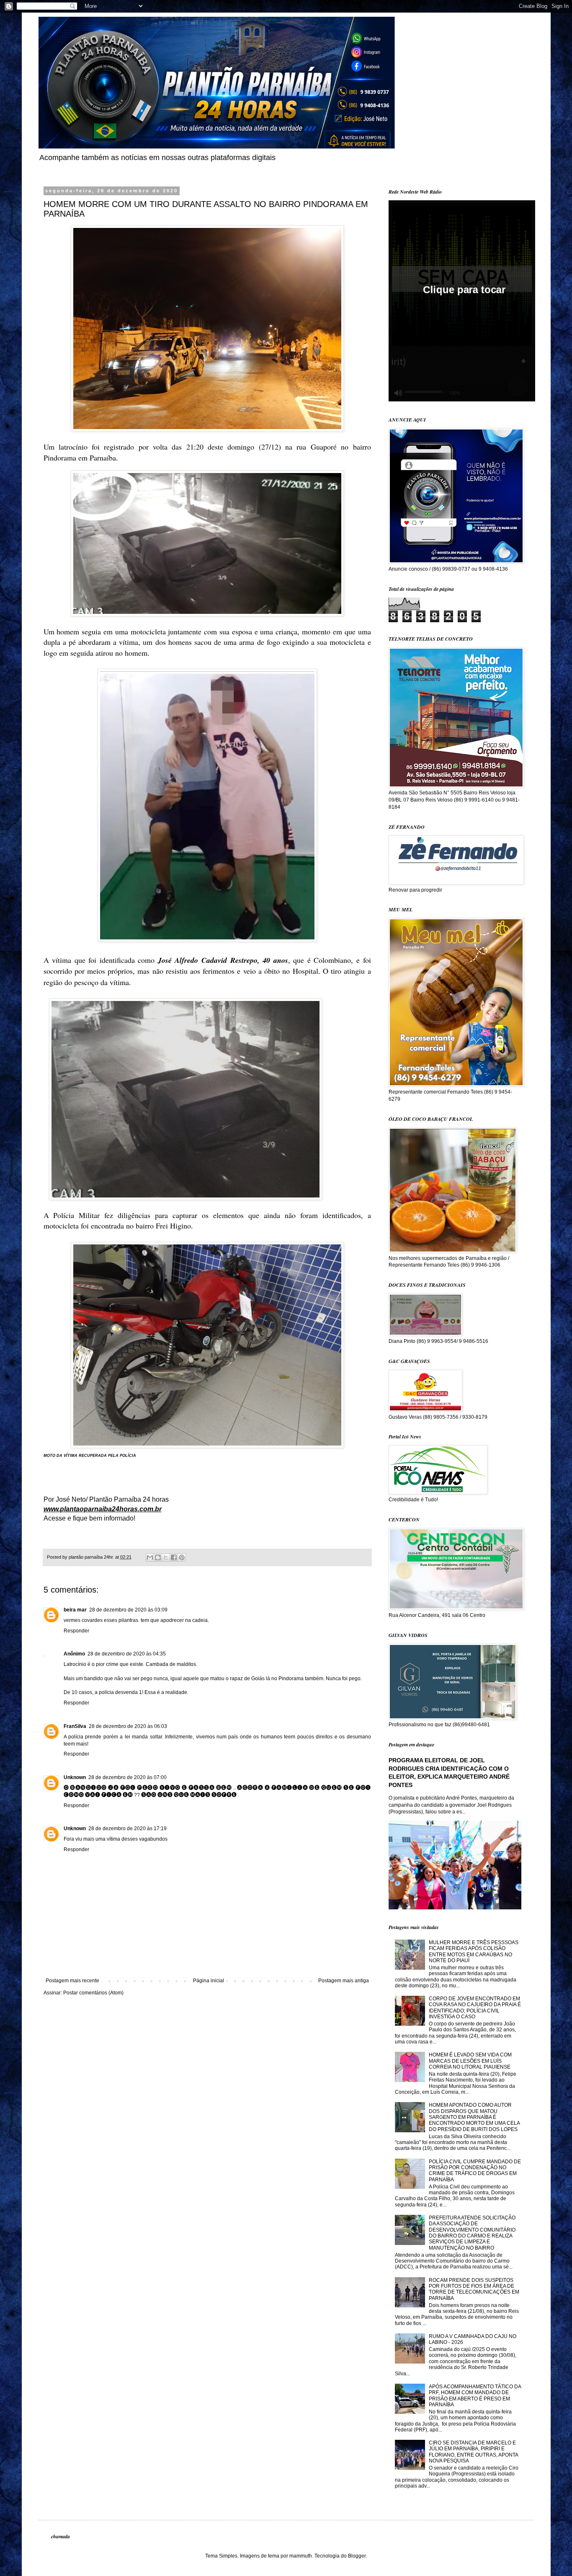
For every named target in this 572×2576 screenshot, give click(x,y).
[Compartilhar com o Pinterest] (182, 1557)
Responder (76, 1631)
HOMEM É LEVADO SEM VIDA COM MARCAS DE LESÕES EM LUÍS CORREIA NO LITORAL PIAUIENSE (470, 2061)
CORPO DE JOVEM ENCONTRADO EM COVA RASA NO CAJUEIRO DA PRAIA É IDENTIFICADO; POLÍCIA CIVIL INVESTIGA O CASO (475, 2008)
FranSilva (75, 1726)
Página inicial (209, 1981)
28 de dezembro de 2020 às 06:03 (128, 1726)
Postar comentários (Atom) (93, 1993)
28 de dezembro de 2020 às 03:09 (128, 1610)
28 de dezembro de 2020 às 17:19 (128, 1829)
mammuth (301, 2556)
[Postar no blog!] (158, 1557)
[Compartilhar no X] (166, 1557)
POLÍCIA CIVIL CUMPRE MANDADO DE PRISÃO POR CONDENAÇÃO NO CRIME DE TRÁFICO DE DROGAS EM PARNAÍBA (475, 2171)
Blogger (357, 2556)
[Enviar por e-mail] (150, 1557)
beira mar (75, 1610)
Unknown (75, 1777)
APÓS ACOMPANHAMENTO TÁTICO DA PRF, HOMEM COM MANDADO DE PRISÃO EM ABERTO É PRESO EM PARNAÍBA (475, 2396)
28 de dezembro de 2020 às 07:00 (128, 1777)
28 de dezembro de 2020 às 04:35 (127, 1654)
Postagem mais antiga (344, 1981)
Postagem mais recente (72, 1981)
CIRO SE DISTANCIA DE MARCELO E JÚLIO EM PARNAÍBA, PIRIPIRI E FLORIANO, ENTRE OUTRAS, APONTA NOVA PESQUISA (473, 2452)
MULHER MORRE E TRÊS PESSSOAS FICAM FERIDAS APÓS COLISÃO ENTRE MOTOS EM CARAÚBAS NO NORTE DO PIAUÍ (474, 1951)
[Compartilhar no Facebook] (174, 1557)
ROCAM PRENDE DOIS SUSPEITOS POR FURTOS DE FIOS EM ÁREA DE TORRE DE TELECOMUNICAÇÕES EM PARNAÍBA (474, 2289)
